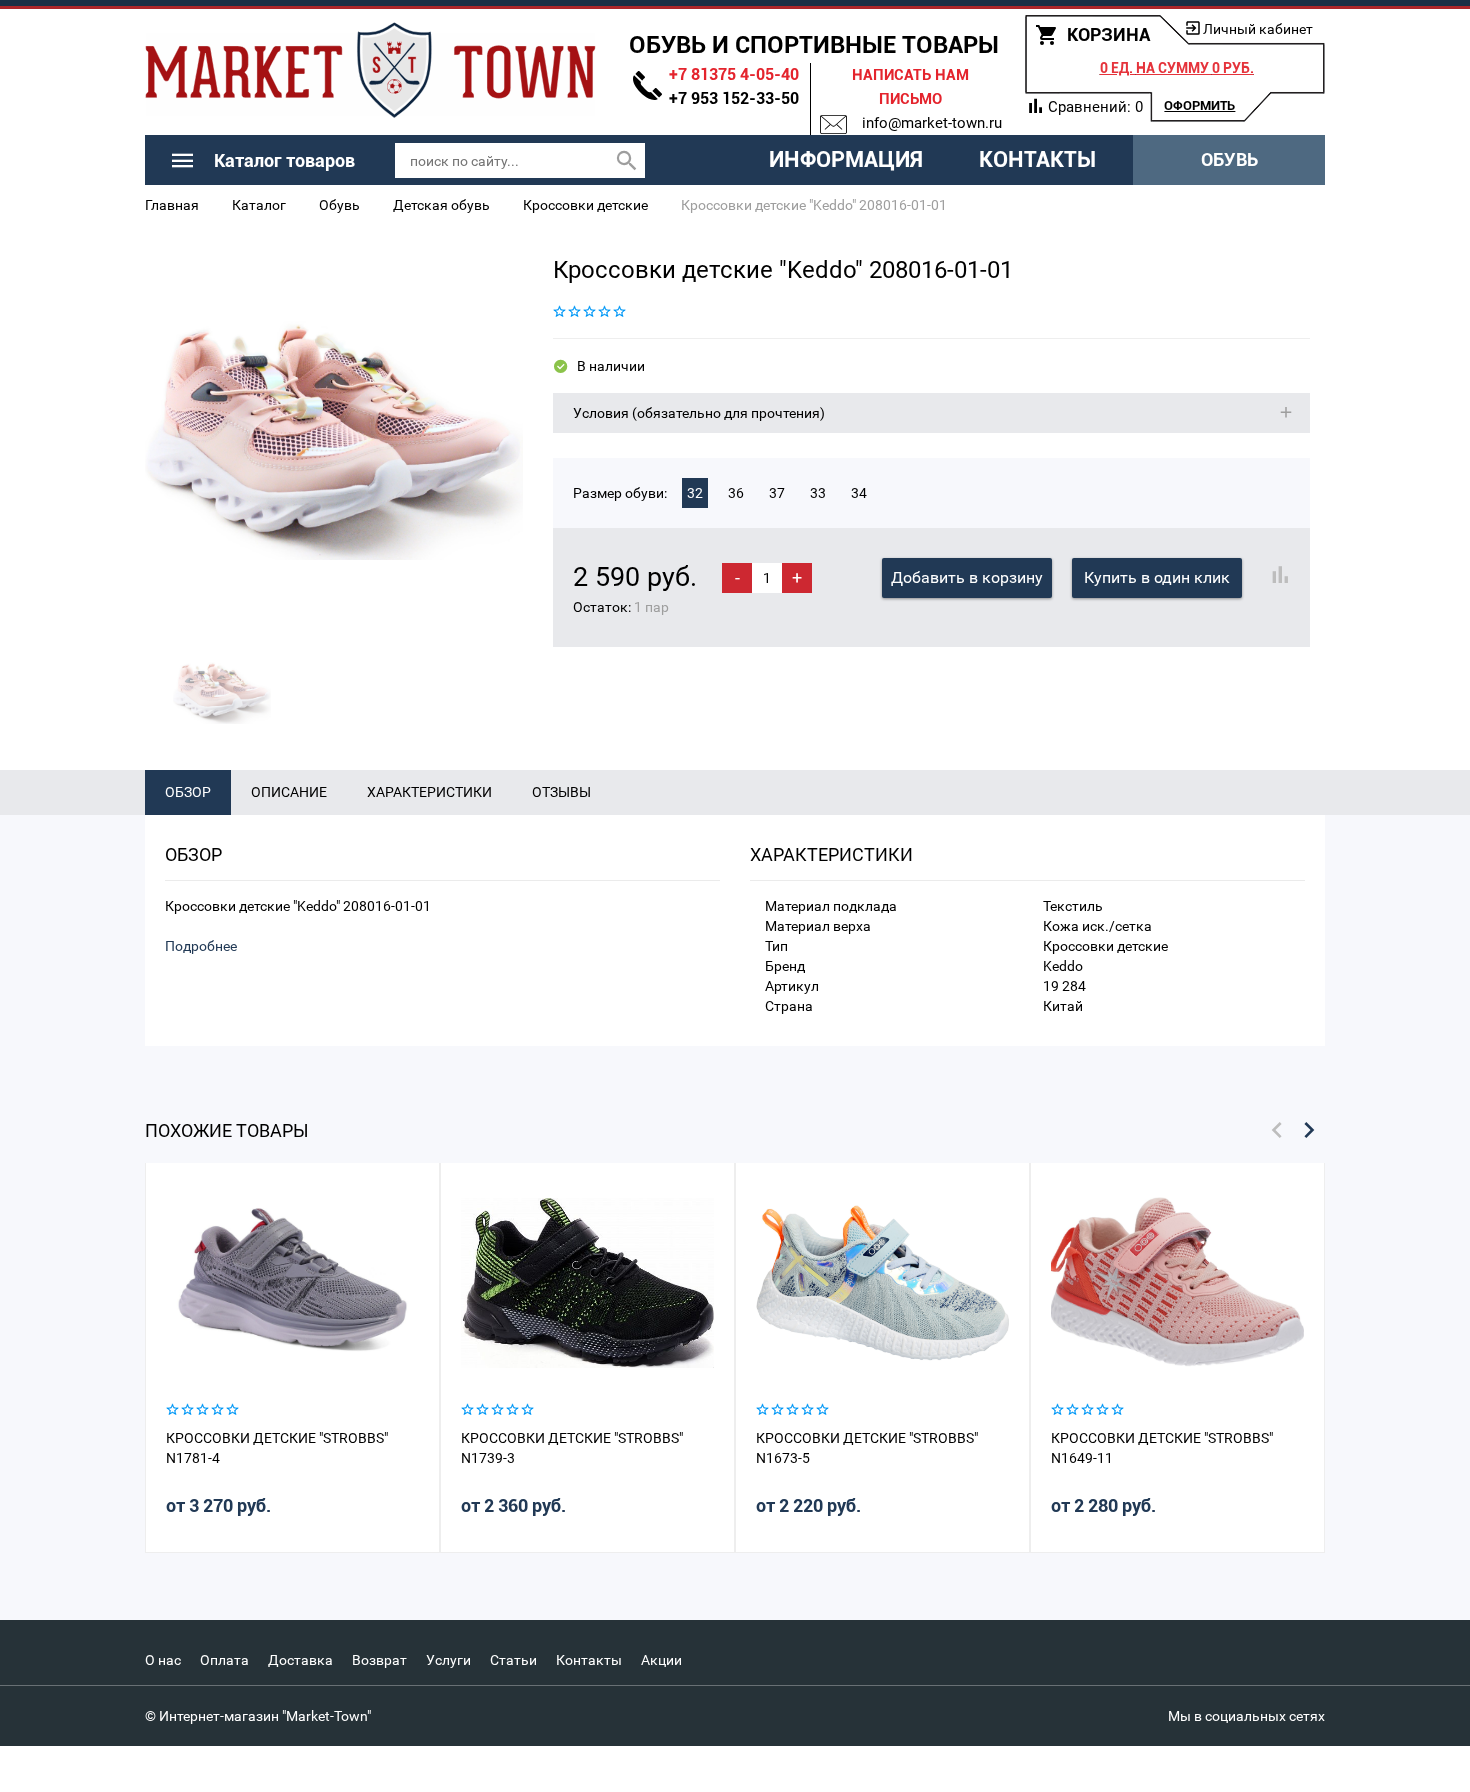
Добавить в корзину (967, 577)
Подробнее (201, 946)
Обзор (188, 792)
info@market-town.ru (932, 123)
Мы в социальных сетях (1246, 1716)
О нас (163, 1660)
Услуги (448, 1660)
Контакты (1037, 159)
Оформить (1199, 105)
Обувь (1229, 159)
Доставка (300, 1660)
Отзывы (561, 792)
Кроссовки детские (585, 205)
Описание (289, 792)
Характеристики (429, 792)
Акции (661, 1660)
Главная (172, 205)
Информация (846, 159)
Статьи (513, 1660)
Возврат (379, 1660)
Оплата (224, 1660)
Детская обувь (441, 205)
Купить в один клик (1157, 577)
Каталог (259, 205)
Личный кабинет (1258, 29)
